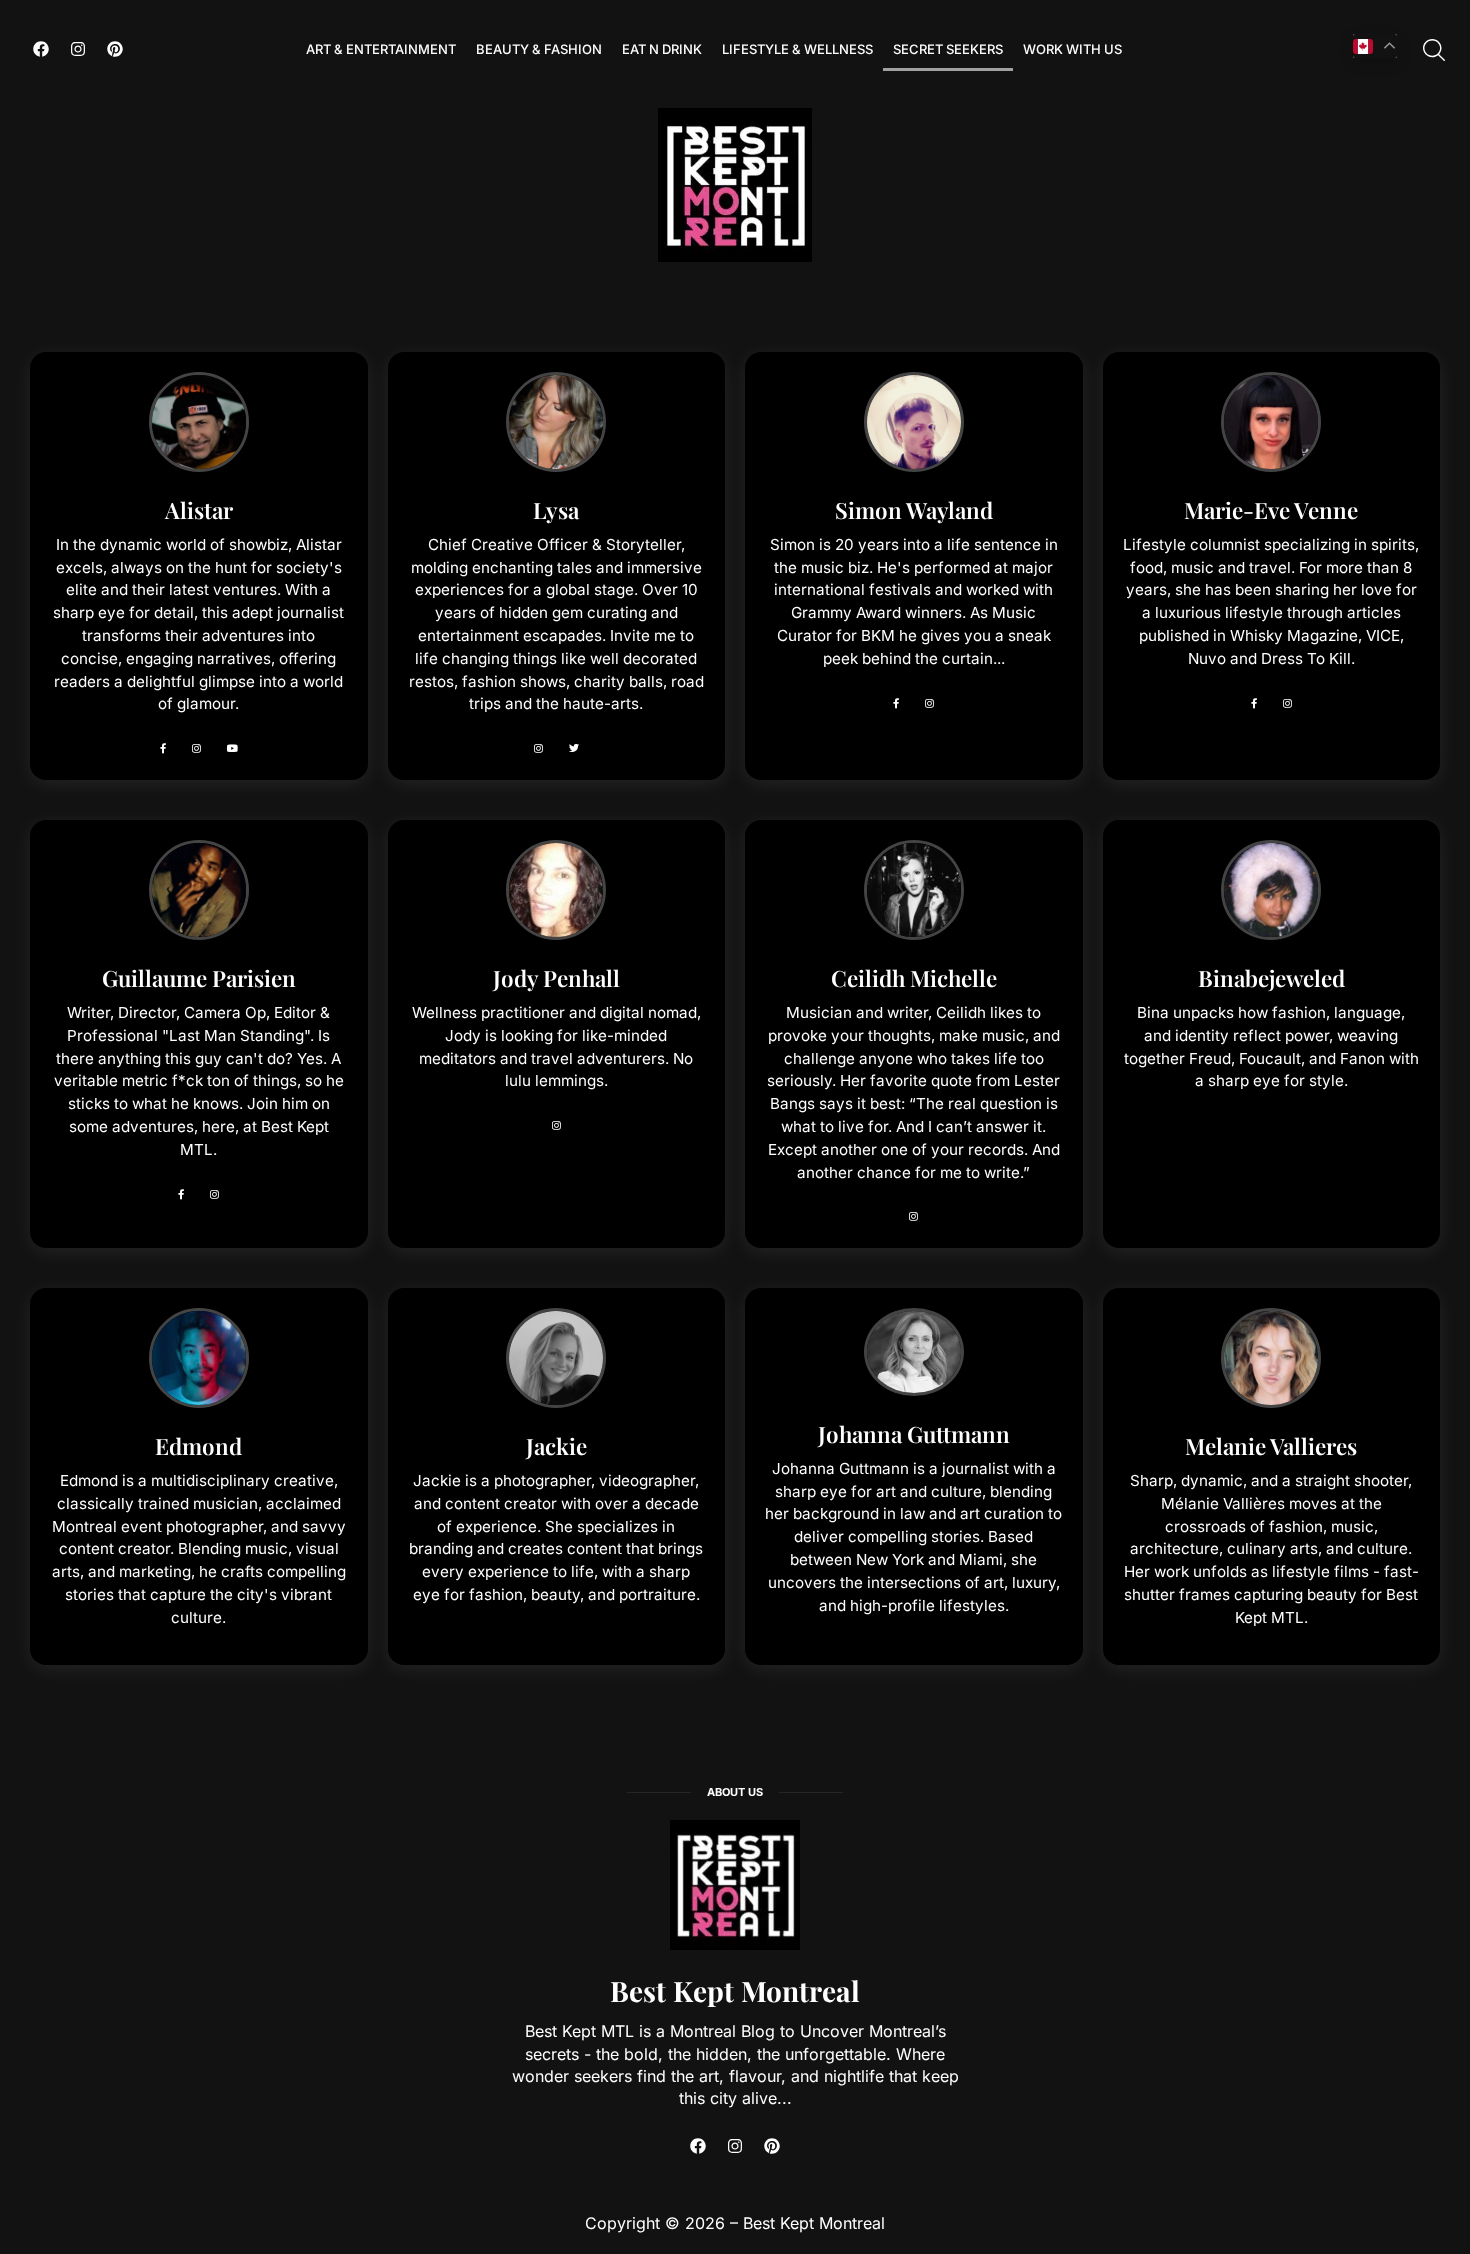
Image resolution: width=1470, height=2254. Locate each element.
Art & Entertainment (381, 49)
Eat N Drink (662, 49)
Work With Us (1072, 49)
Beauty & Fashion (539, 49)
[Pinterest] (115, 49)
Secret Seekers (948, 49)
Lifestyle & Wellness (797, 49)
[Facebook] (41, 49)
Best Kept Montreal (735, 1990)
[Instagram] (78, 49)
